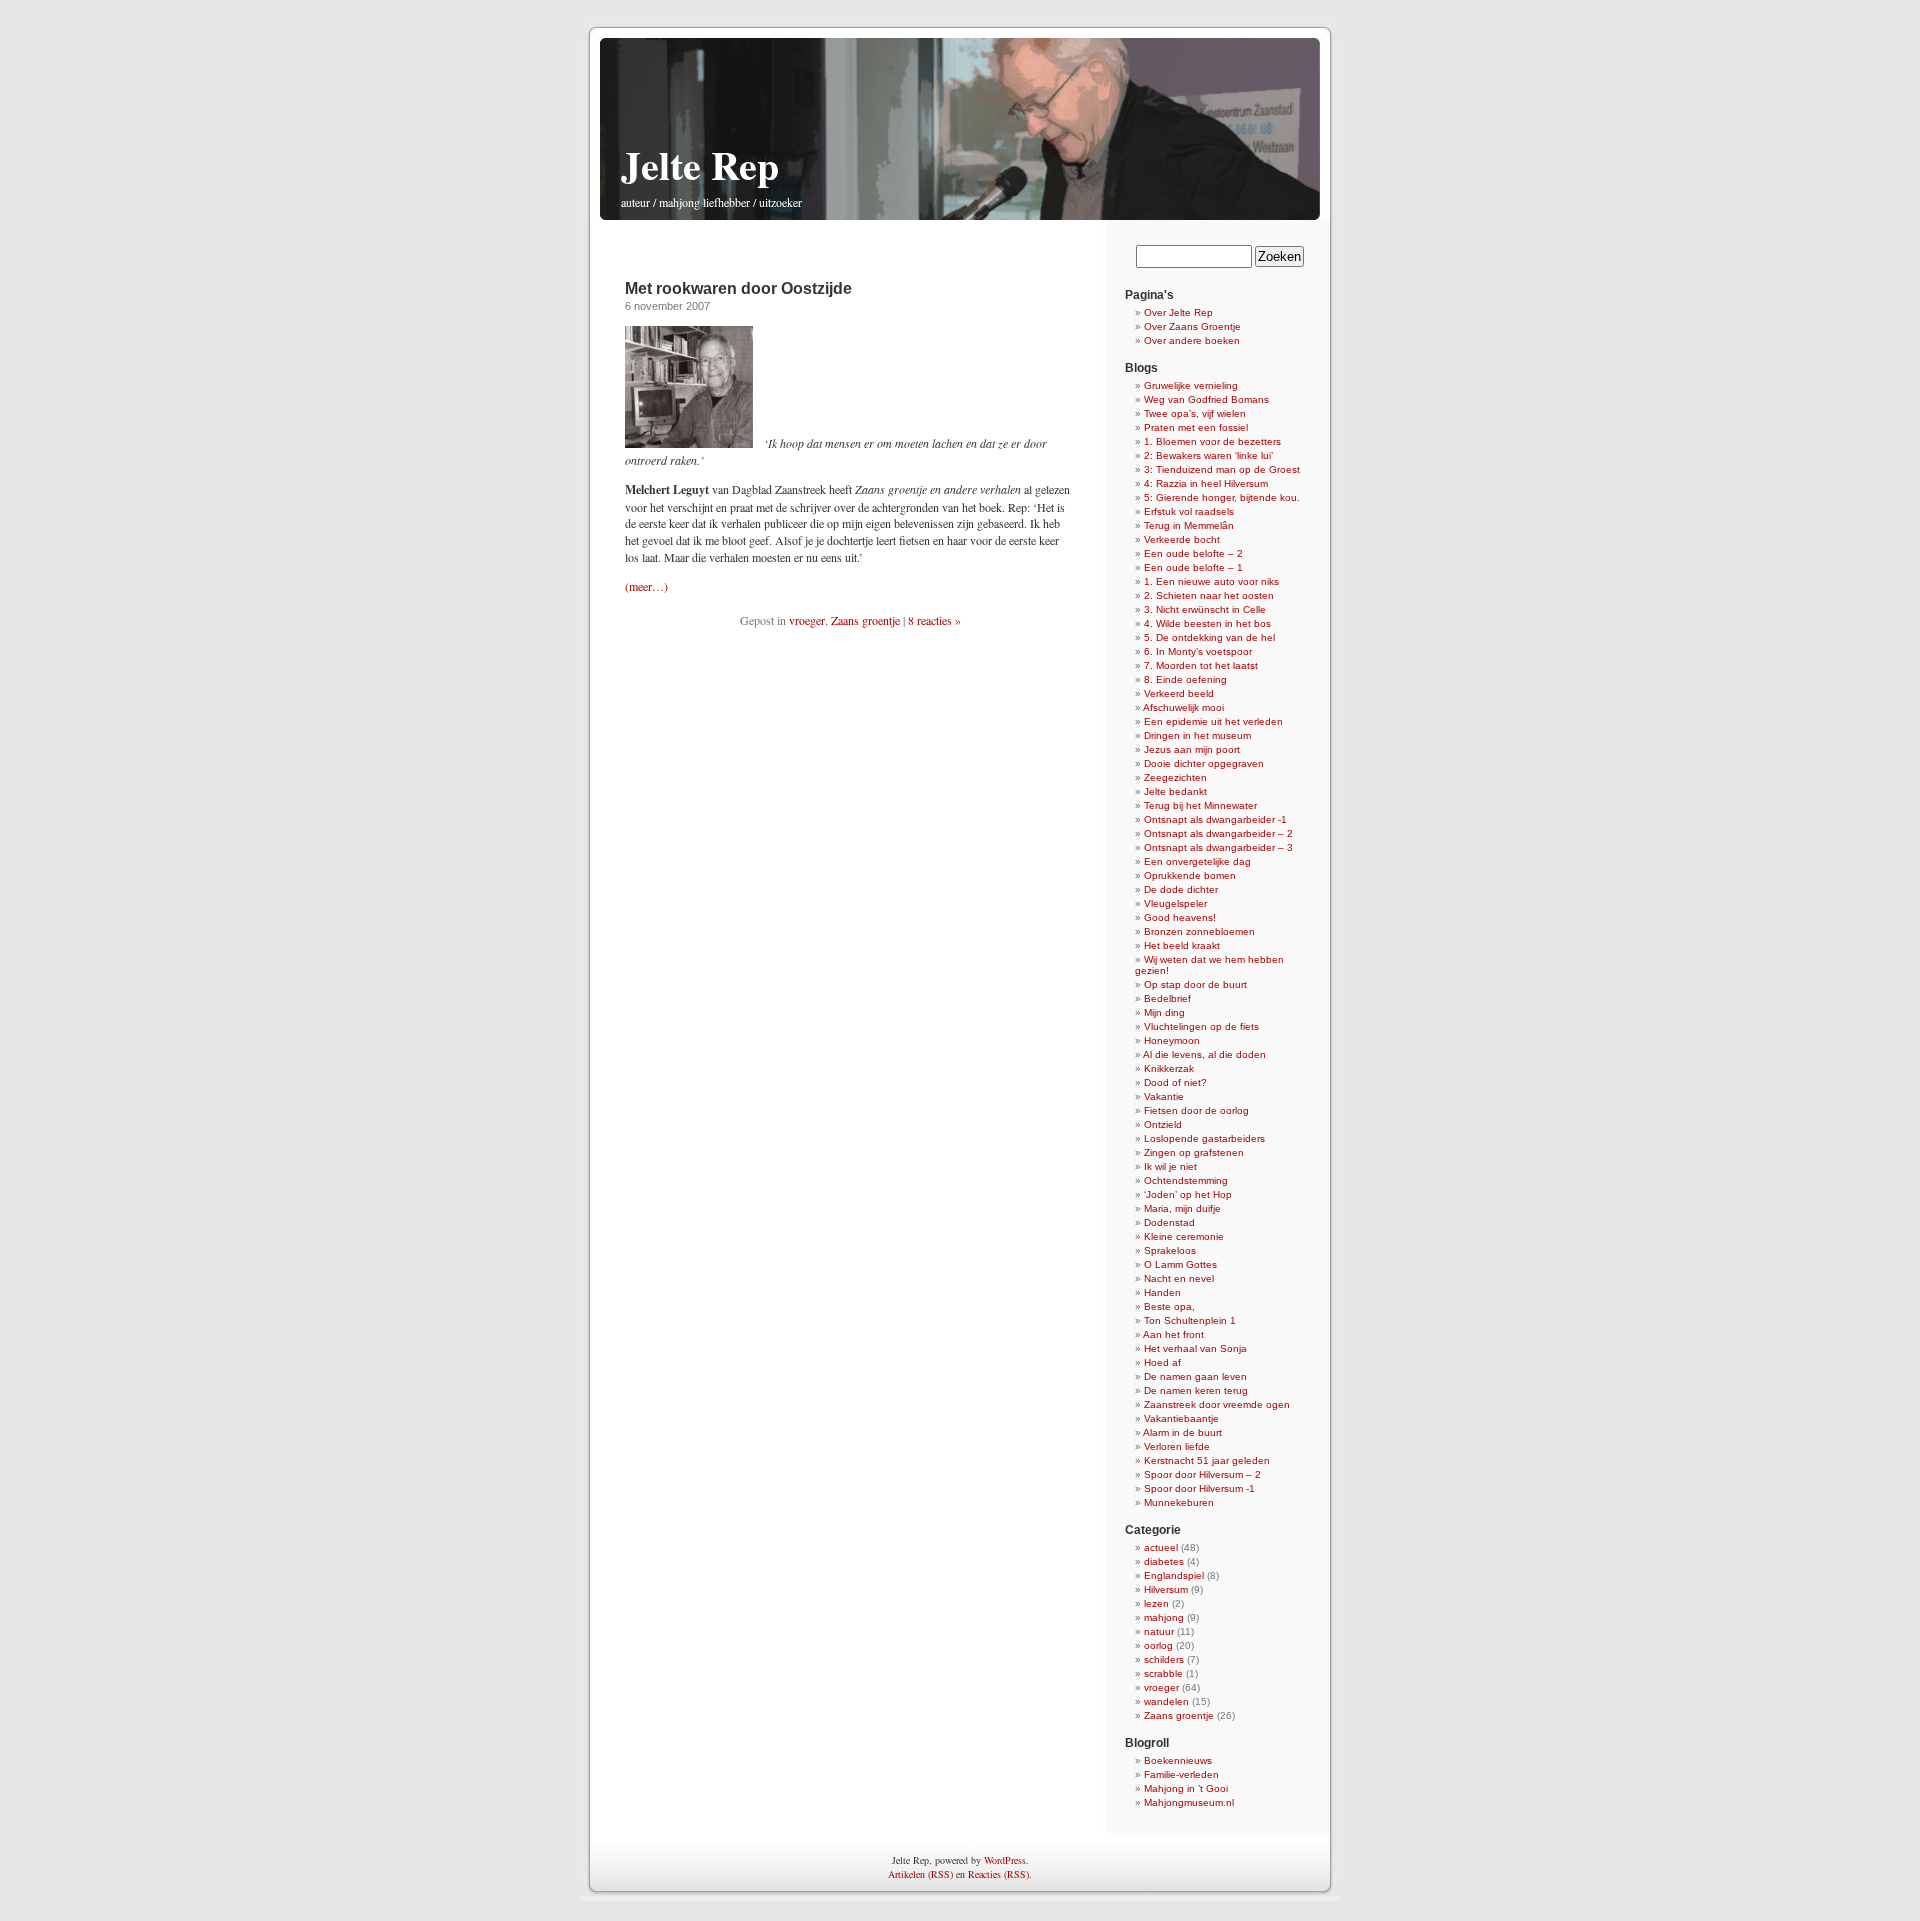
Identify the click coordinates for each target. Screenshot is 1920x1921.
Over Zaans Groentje (1192, 326)
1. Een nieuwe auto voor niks (1211, 581)
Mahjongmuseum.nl (1189, 1802)
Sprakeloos (1170, 1250)
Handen (1162, 1292)
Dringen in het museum (1197, 735)
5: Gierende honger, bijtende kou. (1222, 497)
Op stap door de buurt (1195, 984)
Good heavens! (1180, 917)
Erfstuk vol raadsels (1189, 511)
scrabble (1163, 1673)
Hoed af (1162, 1362)
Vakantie (1164, 1096)
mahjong (1164, 1617)
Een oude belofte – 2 (1193, 553)
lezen (1156, 1603)
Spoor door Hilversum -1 (1199, 1488)
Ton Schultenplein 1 (1190, 1320)
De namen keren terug (1196, 1390)
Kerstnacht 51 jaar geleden (1207, 1460)
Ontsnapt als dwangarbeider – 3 (1218, 847)
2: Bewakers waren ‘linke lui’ (1208, 455)
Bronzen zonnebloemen (1199, 931)
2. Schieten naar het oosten (1209, 595)
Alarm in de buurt (1182, 1432)
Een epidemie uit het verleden (1213, 721)
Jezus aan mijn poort (1192, 749)
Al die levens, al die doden (1204, 1054)
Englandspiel (1174, 1575)
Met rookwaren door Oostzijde (738, 288)
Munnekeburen (1179, 1502)
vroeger (807, 620)
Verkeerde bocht (1182, 539)
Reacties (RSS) (998, 1874)
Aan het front (1173, 1334)
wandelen (1166, 1701)
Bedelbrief (1167, 998)
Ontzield (1163, 1124)
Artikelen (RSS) (920, 1874)
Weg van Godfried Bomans (1206, 399)
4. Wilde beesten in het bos (1207, 623)
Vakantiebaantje (1181, 1418)
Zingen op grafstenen (1194, 1152)
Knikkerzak (1169, 1068)
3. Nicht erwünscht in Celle (1205, 609)
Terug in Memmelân (1189, 525)
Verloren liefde (1177, 1446)
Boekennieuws (1178, 1760)
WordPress (1005, 1860)
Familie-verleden (1181, 1774)
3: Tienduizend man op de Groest (1222, 469)
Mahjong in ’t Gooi (1186, 1788)
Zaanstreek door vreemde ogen (1217, 1404)
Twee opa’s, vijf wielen (1195, 413)
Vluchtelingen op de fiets (1201, 1026)
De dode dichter (1181, 889)
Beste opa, (1169, 1306)
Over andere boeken (1192, 340)
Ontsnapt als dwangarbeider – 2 (1218, 833)
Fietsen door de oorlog (1196, 1110)
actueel (1161, 1547)
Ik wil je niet (1170, 1166)
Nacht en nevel (1179, 1278)
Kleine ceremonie (1184, 1236)
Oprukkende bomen (1190, 875)
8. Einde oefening (1185, 679)
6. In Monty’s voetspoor (1198, 651)
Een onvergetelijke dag (1197, 861)
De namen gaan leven (1195, 1376)
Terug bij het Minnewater (1200, 805)
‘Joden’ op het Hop (1188, 1194)
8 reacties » (934, 620)
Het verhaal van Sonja (1195, 1348)
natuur (1159, 1631)
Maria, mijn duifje (1182, 1208)
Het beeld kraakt (1182, 945)
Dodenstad (1169, 1222)
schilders (1164, 1659)
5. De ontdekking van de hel (1209, 637)
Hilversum (1166, 1589)
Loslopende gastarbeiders (1204, 1138)
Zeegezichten (1175, 777)
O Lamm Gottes (1180, 1264)
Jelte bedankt (1175, 791)
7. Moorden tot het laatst (1201, 665)
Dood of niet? (1175, 1082)
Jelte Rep (700, 164)
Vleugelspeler (1175, 903)
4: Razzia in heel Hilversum (1206, 483)
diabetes (1164, 1561)
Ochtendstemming (1186, 1180)
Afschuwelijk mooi (1183, 707)
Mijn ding (1164, 1012)
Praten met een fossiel (1196, 427)
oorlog (1158, 1645)
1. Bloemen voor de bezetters (1212, 441)
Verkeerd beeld (1179, 693)
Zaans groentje (865, 620)
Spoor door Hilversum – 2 (1202, 1474)
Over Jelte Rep (1178, 312)
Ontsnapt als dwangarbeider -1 (1215, 819)
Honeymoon (1172, 1040)
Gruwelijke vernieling (1191, 385)
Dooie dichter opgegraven (1204, 763)
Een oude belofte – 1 (1193, 567)
